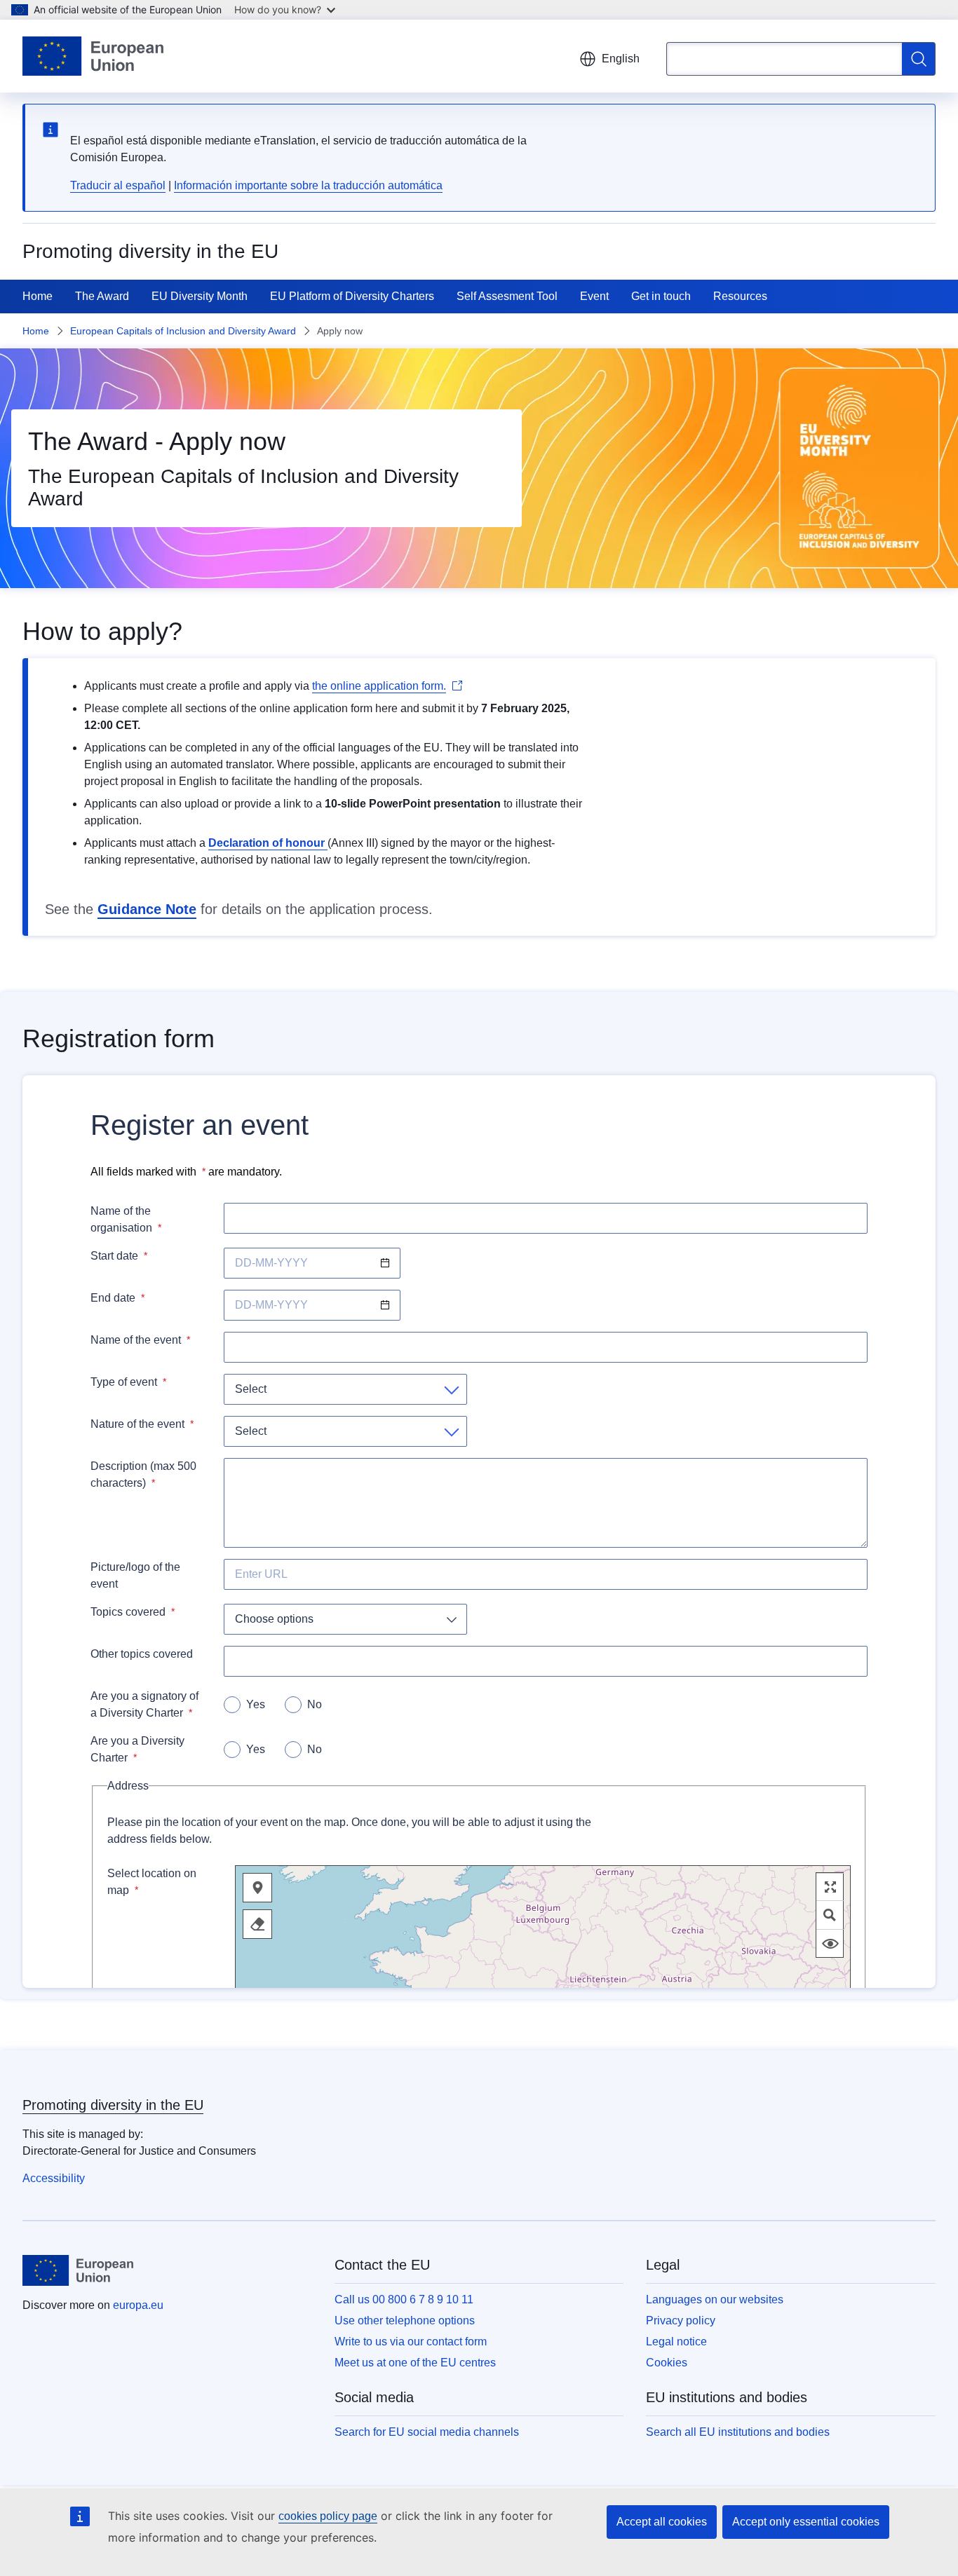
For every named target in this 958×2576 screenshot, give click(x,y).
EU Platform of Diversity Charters (352, 296)
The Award (102, 296)
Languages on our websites (715, 2299)
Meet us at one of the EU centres (415, 2363)
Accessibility (54, 2178)
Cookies (667, 2363)
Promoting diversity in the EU (113, 2105)
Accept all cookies (662, 2522)
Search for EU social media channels (427, 2432)
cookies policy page (328, 2516)
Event (594, 296)
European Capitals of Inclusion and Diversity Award (183, 331)
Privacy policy (681, 2321)
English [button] (621, 59)
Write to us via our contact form (411, 2342)
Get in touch (661, 296)
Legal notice (676, 2342)
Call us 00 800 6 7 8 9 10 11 (404, 2299)
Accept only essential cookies (806, 2522)
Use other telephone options (405, 2321)
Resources (740, 296)
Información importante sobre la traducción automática (308, 185)
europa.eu (138, 2305)
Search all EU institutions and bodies (738, 2432)
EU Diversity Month (200, 296)
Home (38, 296)
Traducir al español (118, 185)
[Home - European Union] (93, 56)
